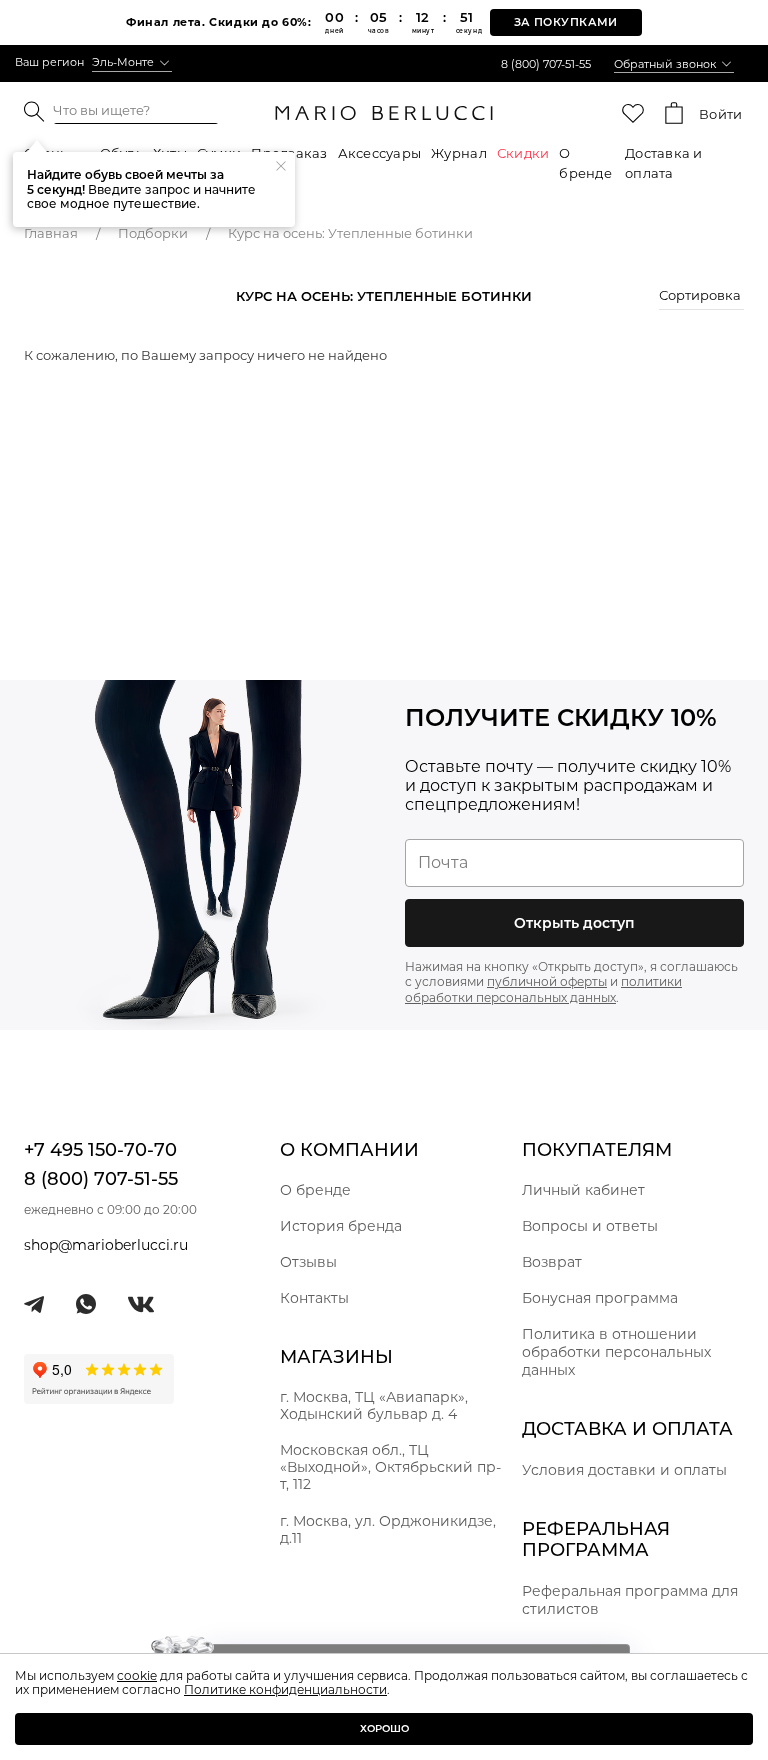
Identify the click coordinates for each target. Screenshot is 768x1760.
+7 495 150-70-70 (100, 1150)
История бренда (341, 1226)
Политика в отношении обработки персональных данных (616, 1352)
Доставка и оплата (664, 163)
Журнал (459, 153)
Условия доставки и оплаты (624, 1470)
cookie (137, 1675)
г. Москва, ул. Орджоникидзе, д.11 (388, 1529)
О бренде (585, 163)
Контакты (314, 1298)
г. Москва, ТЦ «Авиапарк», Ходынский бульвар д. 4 (374, 1405)
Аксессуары (380, 153)
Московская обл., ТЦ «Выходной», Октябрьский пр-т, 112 (390, 1467)
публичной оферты (547, 981)
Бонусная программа (600, 1298)
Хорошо (384, 1728)
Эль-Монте (123, 62)
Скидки (523, 153)
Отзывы (308, 1262)
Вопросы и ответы (590, 1226)
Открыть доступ (574, 923)
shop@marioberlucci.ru (106, 1245)
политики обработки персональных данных (543, 989)
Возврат (552, 1262)
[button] (701, 298)
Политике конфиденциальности (285, 1689)
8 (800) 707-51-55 (546, 64)
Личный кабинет (583, 1190)
